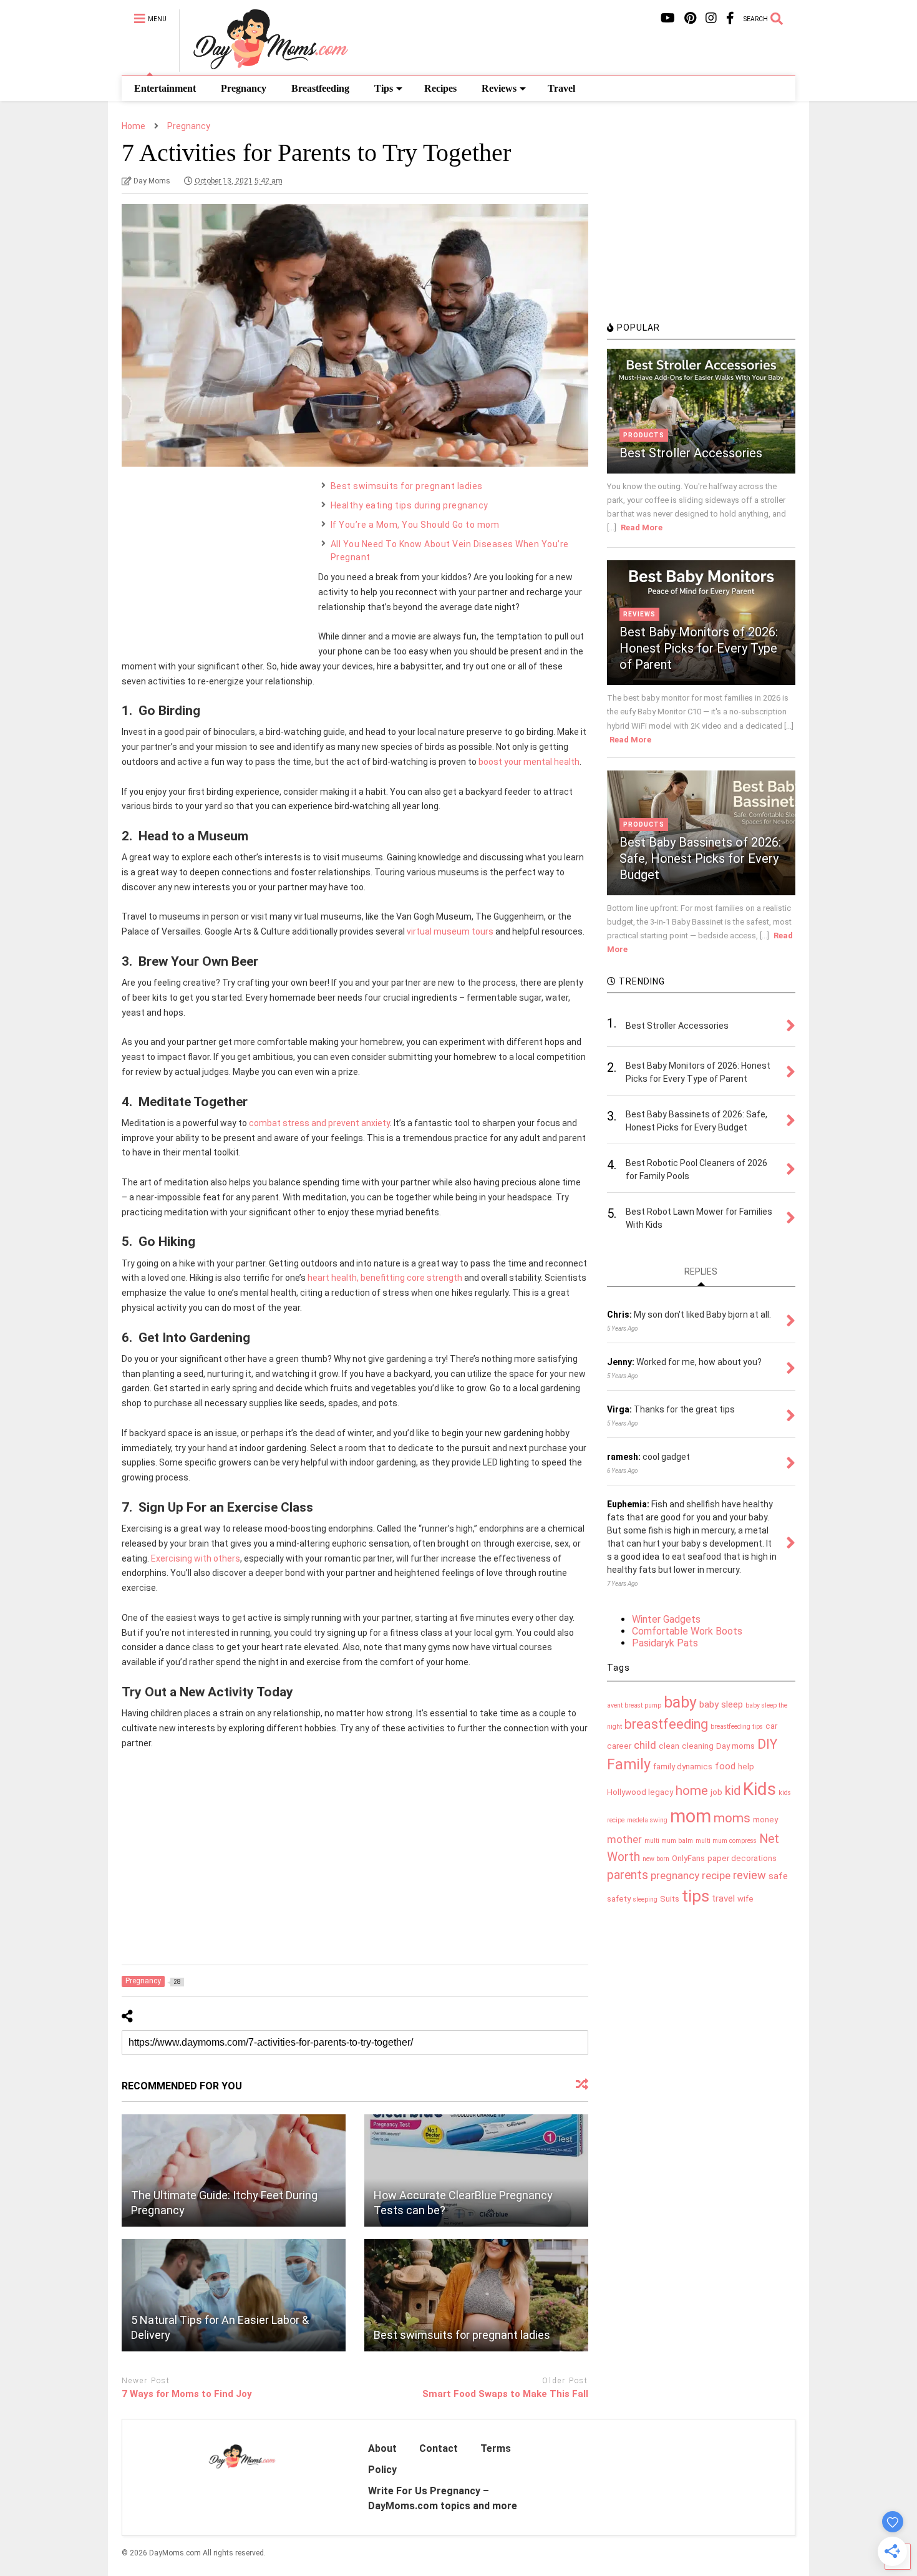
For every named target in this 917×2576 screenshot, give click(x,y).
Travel (561, 88)
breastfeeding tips (737, 1727)
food (725, 1766)
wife (745, 1899)
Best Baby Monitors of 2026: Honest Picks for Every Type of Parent (699, 648)
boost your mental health (529, 762)
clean (669, 1746)
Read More (642, 527)
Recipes (440, 88)
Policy (382, 2470)
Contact (439, 2448)
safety (619, 1899)
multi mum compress (726, 1841)
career (619, 1746)
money (765, 1820)
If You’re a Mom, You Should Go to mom (415, 525)
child (645, 1745)
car (771, 1726)
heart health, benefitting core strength (385, 1278)
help (746, 1767)
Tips (384, 88)
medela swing (647, 1820)
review (750, 1875)
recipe (716, 1875)
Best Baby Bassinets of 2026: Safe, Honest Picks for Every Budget (700, 858)
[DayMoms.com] (264, 66)
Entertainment (165, 88)
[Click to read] (234, 2170)
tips (696, 1896)
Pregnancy (244, 88)
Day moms (735, 1746)
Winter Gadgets (666, 1619)
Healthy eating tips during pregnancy (410, 505)
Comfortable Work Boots (687, 1631)
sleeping (645, 1899)
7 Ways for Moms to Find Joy (187, 2394)
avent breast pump (634, 1705)
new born (656, 1859)
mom (691, 1816)
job (716, 1792)
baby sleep (721, 1704)
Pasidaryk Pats (665, 1643)
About (382, 2448)
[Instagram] (711, 18)
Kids (759, 1789)
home (692, 1791)
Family (629, 1765)
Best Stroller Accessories (691, 453)
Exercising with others (196, 1558)
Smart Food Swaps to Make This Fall (505, 2394)
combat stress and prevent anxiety (319, 1123)
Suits (670, 1899)
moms (732, 1818)
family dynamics (683, 1767)
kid (733, 1791)
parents (628, 1875)
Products (644, 435)
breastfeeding (666, 1724)
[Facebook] (730, 18)
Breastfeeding (320, 88)
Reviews (499, 88)
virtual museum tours (450, 931)
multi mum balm (669, 1841)
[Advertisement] (215, 558)
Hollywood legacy (640, 1792)
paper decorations (742, 1858)
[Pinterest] (690, 18)
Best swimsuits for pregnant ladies (407, 486)
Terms (496, 2448)
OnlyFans (688, 1858)
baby (680, 1702)
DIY (767, 1744)
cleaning (698, 1746)
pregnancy (675, 1875)
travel (723, 1898)
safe (778, 1876)
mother (624, 1839)
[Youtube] (668, 18)
